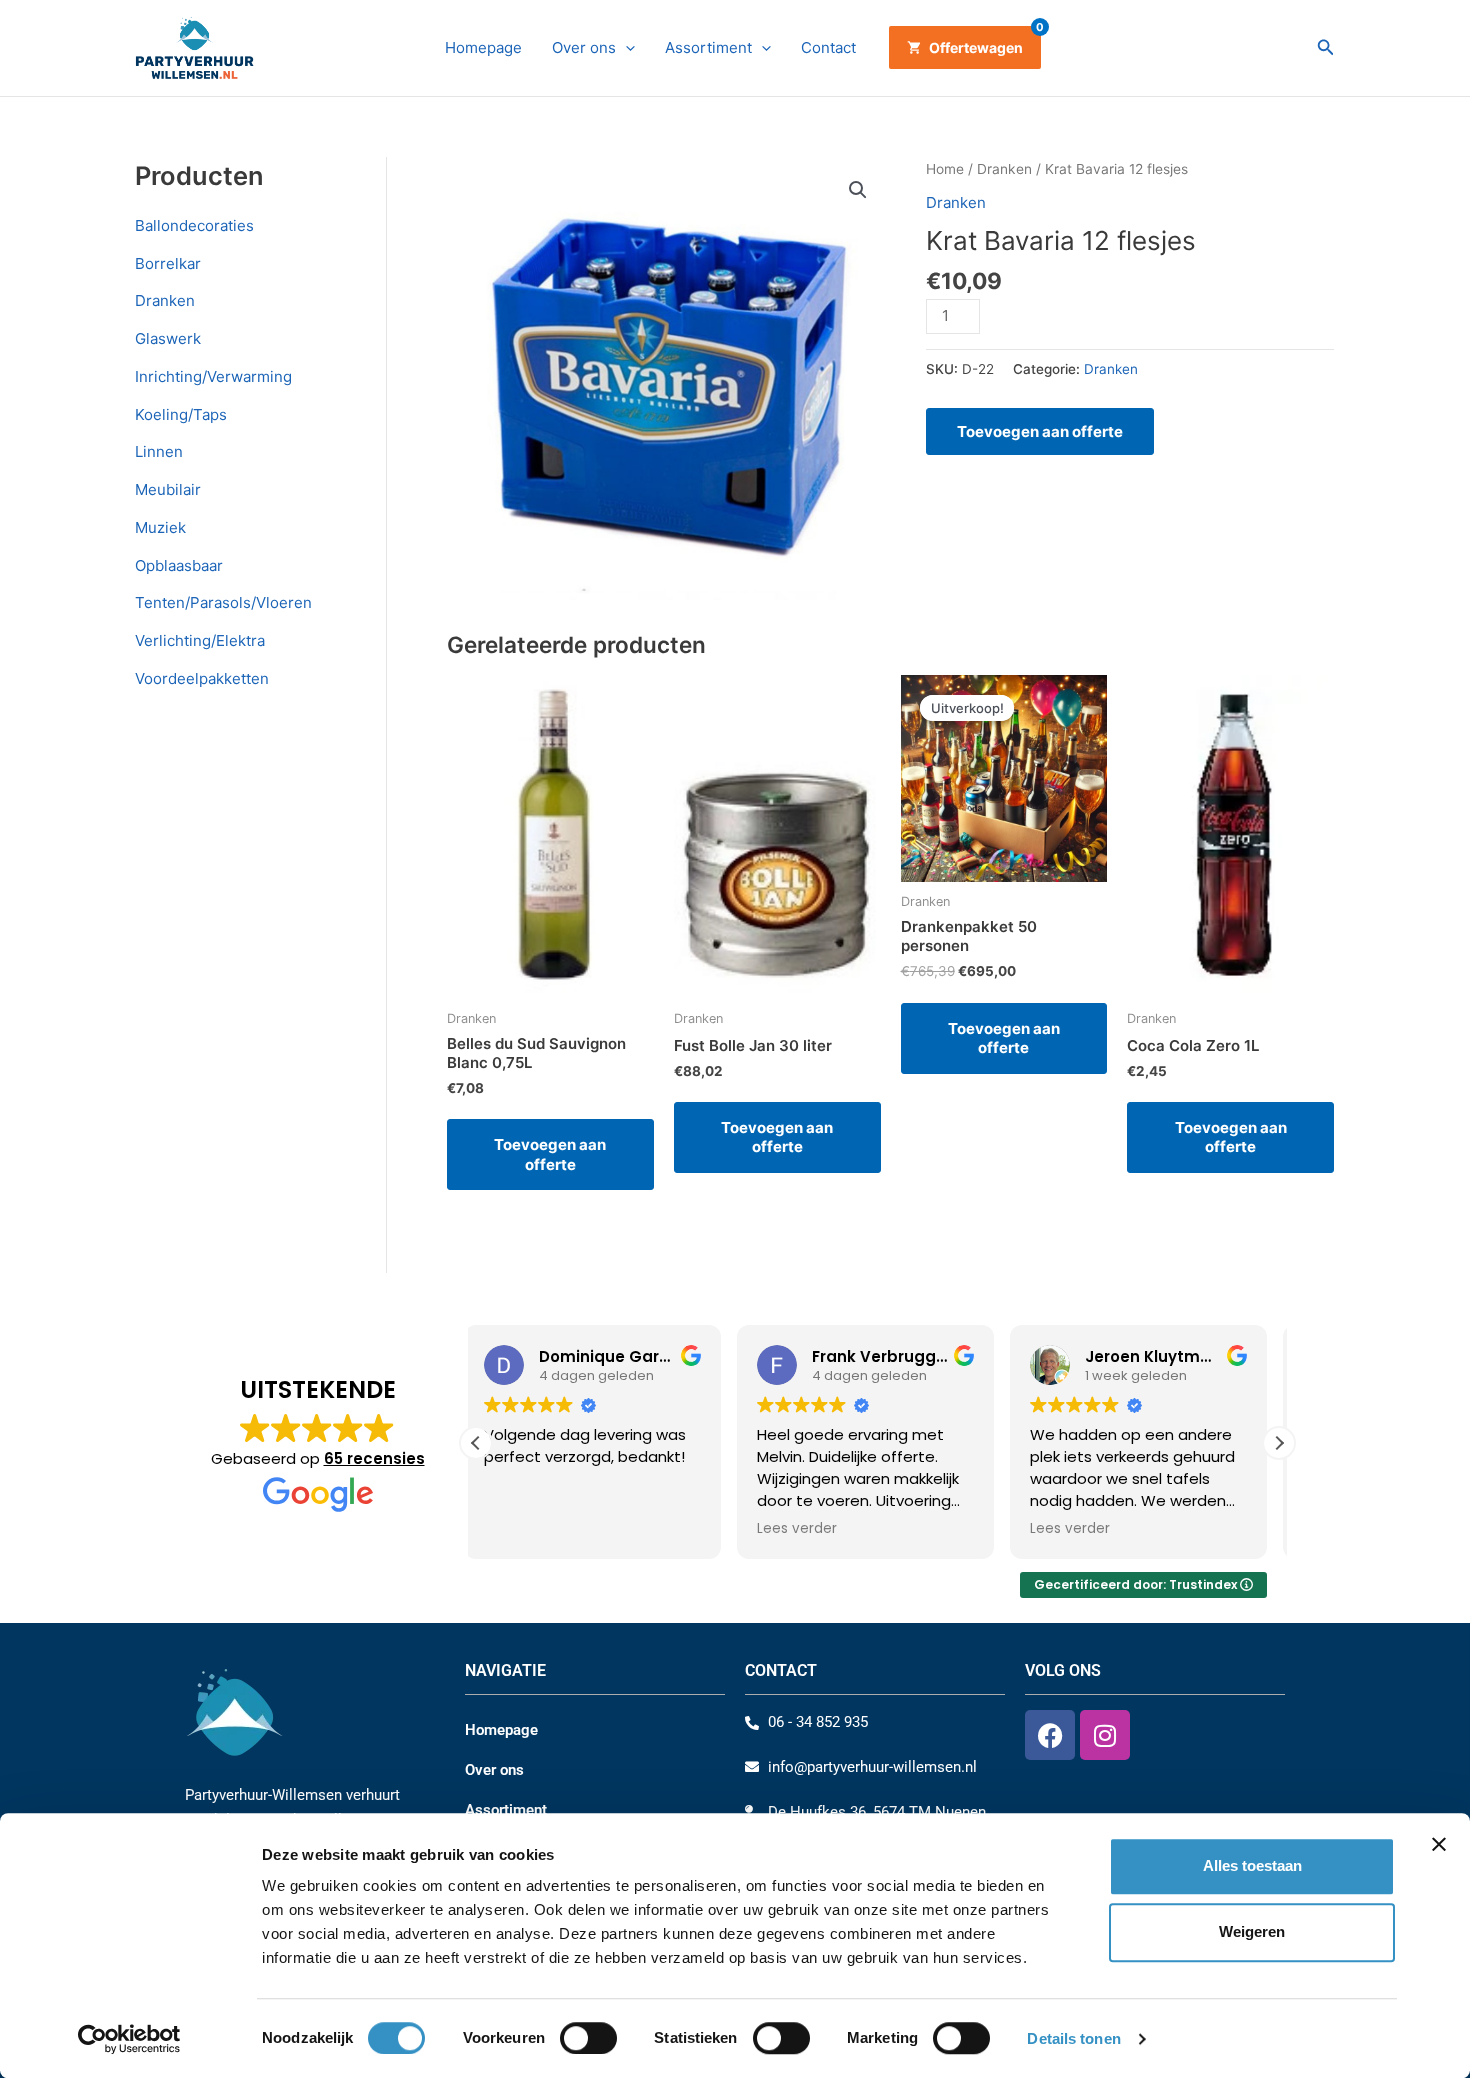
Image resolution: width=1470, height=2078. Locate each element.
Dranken (165, 300)
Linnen (159, 451)
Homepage (483, 47)
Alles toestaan (1252, 1865)
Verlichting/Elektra (200, 640)
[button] (625, 48)
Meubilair (168, 489)
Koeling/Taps (181, 414)
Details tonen (1073, 2038)
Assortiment (708, 47)
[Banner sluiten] (1439, 1844)
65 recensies (374, 1458)
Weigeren (1252, 1932)
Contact (828, 47)
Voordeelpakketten (202, 678)
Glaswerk (168, 338)
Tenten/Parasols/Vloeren (223, 602)
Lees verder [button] (536, 1529)
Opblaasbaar (179, 565)
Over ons (584, 47)
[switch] (588, 2038)
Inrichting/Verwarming (213, 376)
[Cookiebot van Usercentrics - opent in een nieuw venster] (129, 2039)
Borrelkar (168, 263)
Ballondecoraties (194, 225)
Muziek (160, 527)
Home (945, 169)
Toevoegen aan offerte (1040, 431)
